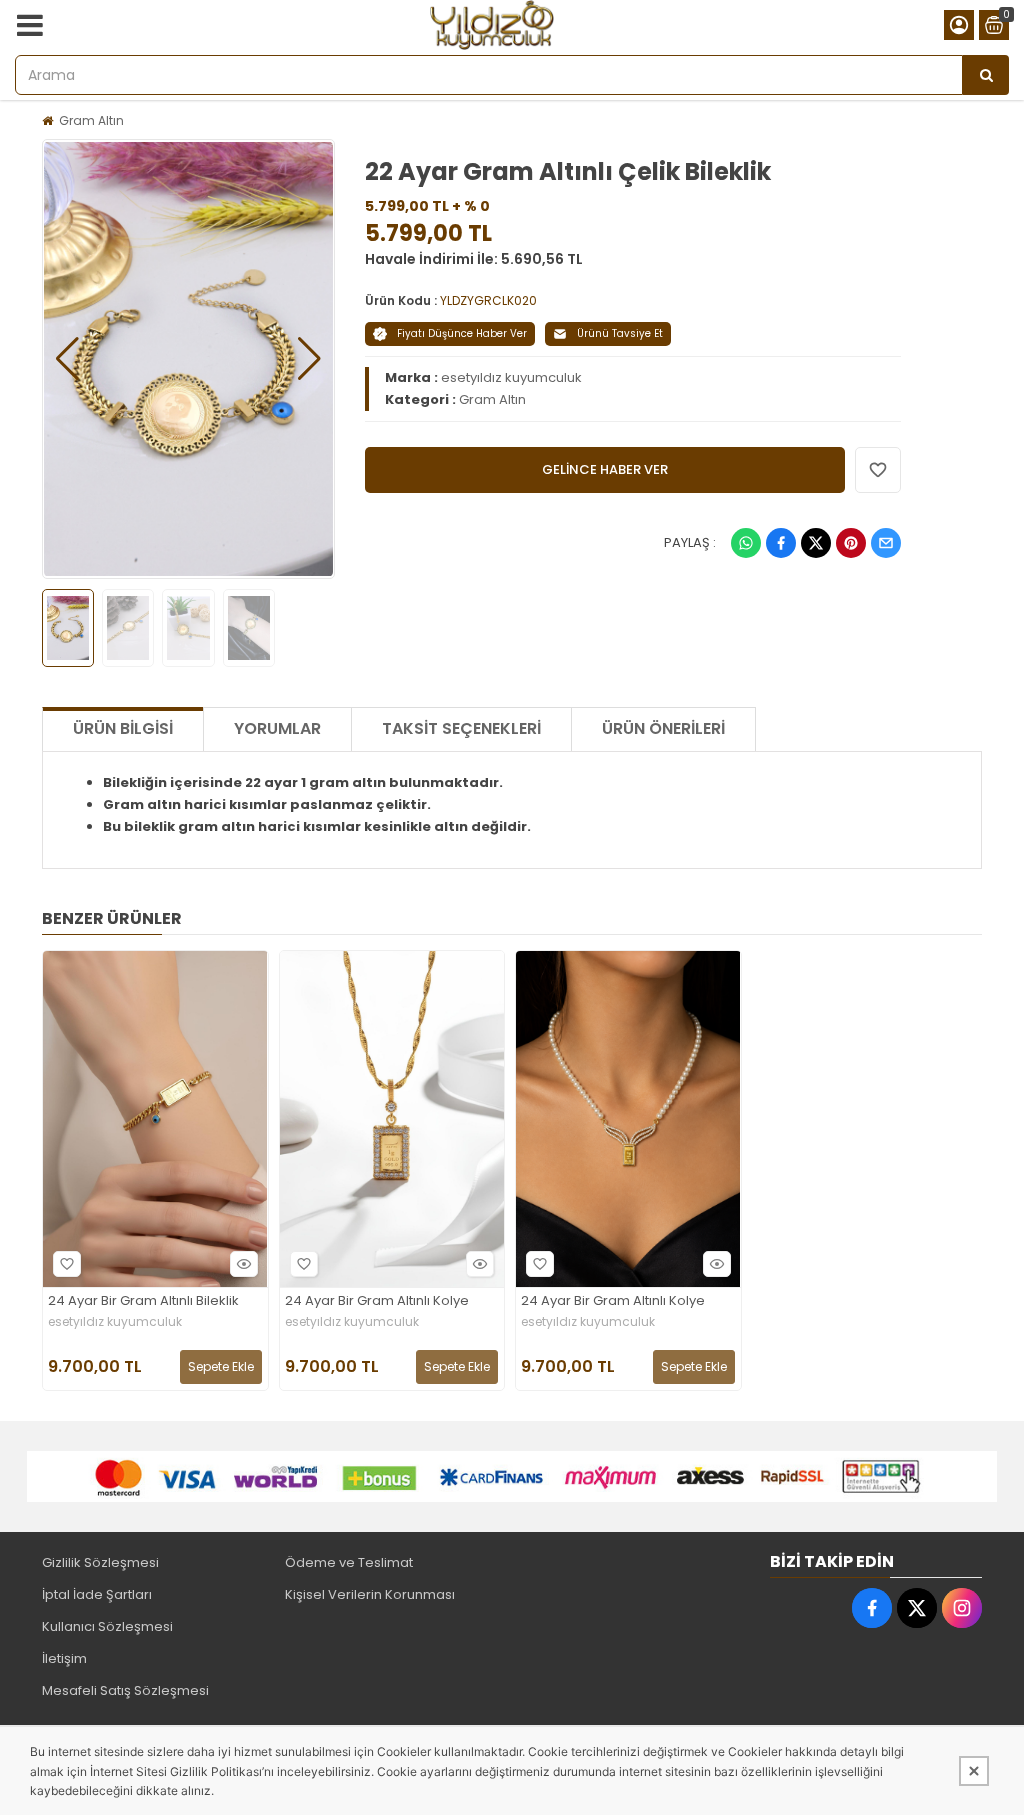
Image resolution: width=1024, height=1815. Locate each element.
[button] (67, 359)
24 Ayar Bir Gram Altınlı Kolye (377, 1301)
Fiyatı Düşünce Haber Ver (462, 333)
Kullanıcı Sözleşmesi (107, 1626)
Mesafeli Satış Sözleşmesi (125, 1690)
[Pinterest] (851, 543)
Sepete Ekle (221, 1366)
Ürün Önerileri (663, 728)
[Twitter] (816, 543)
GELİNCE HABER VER (605, 469)
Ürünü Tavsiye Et (620, 333)
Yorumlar (277, 728)
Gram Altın (91, 120)
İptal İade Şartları (97, 1594)
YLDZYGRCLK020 (488, 300)
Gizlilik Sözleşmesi (100, 1562)
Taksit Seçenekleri (461, 728)
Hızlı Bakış (244, 1264)
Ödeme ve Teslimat (349, 1562)
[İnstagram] (962, 1608)
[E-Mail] (886, 543)
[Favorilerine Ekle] (67, 1264)
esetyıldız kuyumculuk (511, 377)
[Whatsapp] (746, 543)
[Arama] (986, 75)
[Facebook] (781, 543)
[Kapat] (974, 1771)
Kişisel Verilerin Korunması (370, 1594)
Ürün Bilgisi (123, 728)
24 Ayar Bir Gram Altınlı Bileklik (143, 1301)
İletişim (64, 1658)
